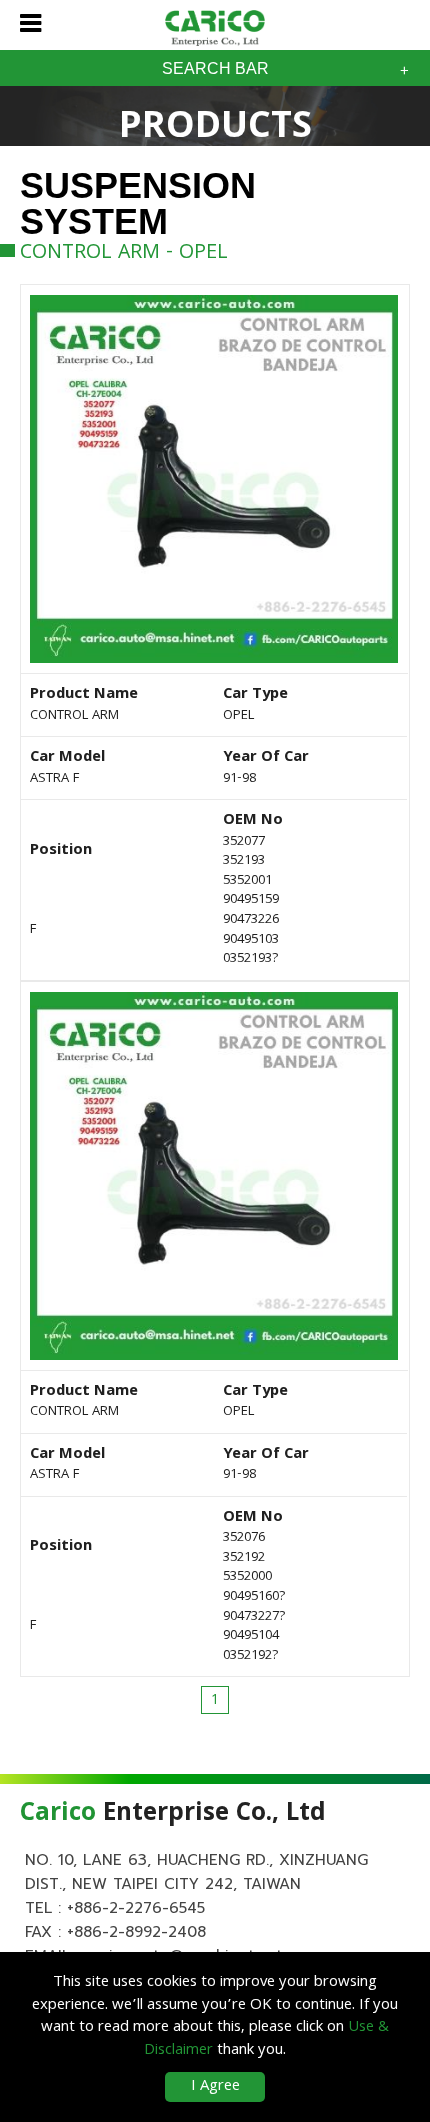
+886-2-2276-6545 (136, 1908)
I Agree (215, 2087)
